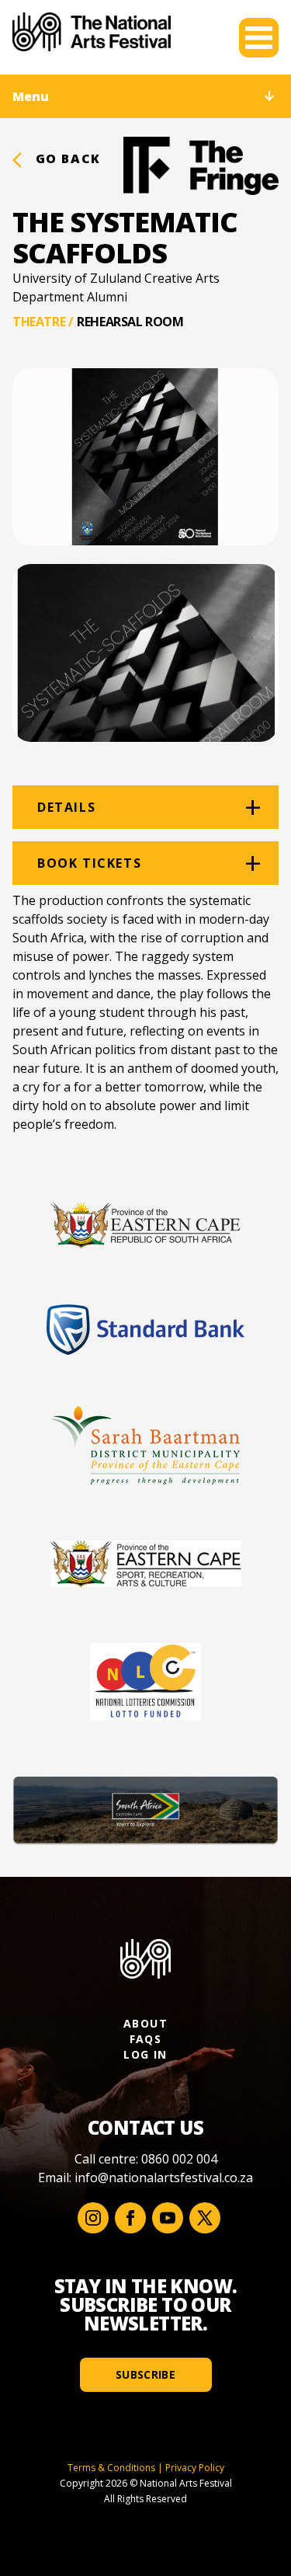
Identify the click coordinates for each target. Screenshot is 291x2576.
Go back (66, 158)
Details (66, 807)
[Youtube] (168, 2218)
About (145, 2023)
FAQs (146, 2039)
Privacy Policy (195, 2468)
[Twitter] (205, 2218)
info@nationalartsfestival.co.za (164, 2177)
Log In (145, 2054)
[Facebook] (130, 2218)
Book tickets (89, 863)
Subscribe (145, 2374)
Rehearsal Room (130, 322)
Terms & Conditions (111, 2468)
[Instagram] (93, 2218)
